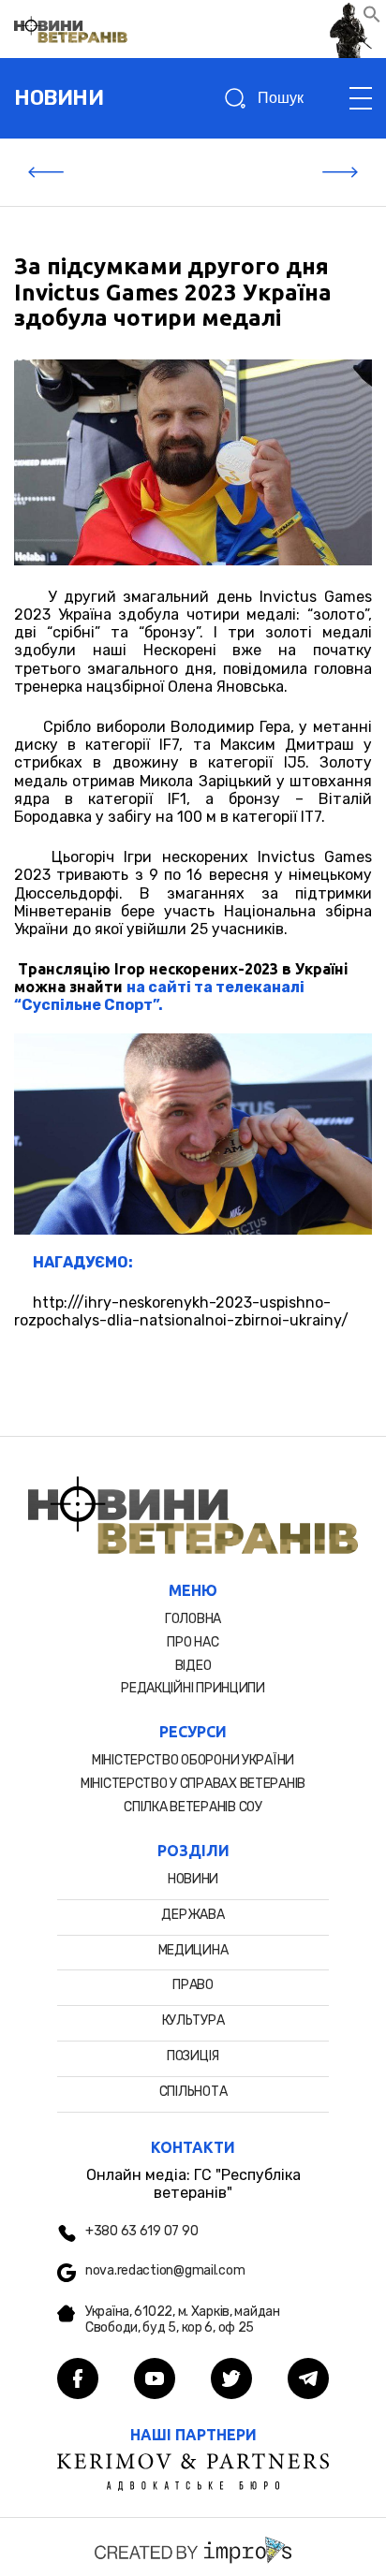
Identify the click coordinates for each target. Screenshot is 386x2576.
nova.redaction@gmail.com (165, 2271)
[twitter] (231, 2380)
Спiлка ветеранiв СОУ (193, 1807)
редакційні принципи (193, 1688)
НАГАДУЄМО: (83, 1262)
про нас (193, 1642)
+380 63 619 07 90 (141, 2232)
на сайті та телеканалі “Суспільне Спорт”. (159, 996)
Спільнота (193, 2092)
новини (59, 98)
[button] (372, 18)
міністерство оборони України (193, 1760)
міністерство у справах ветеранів (193, 1784)
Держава (193, 1915)
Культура (193, 2020)
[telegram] (308, 2380)
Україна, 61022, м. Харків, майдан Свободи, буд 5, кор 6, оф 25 (183, 2320)
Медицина (193, 1950)
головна (193, 1619)
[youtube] (155, 2380)
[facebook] (78, 2380)
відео (193, 1666)
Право (193, 1985)
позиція (193, 2056)
